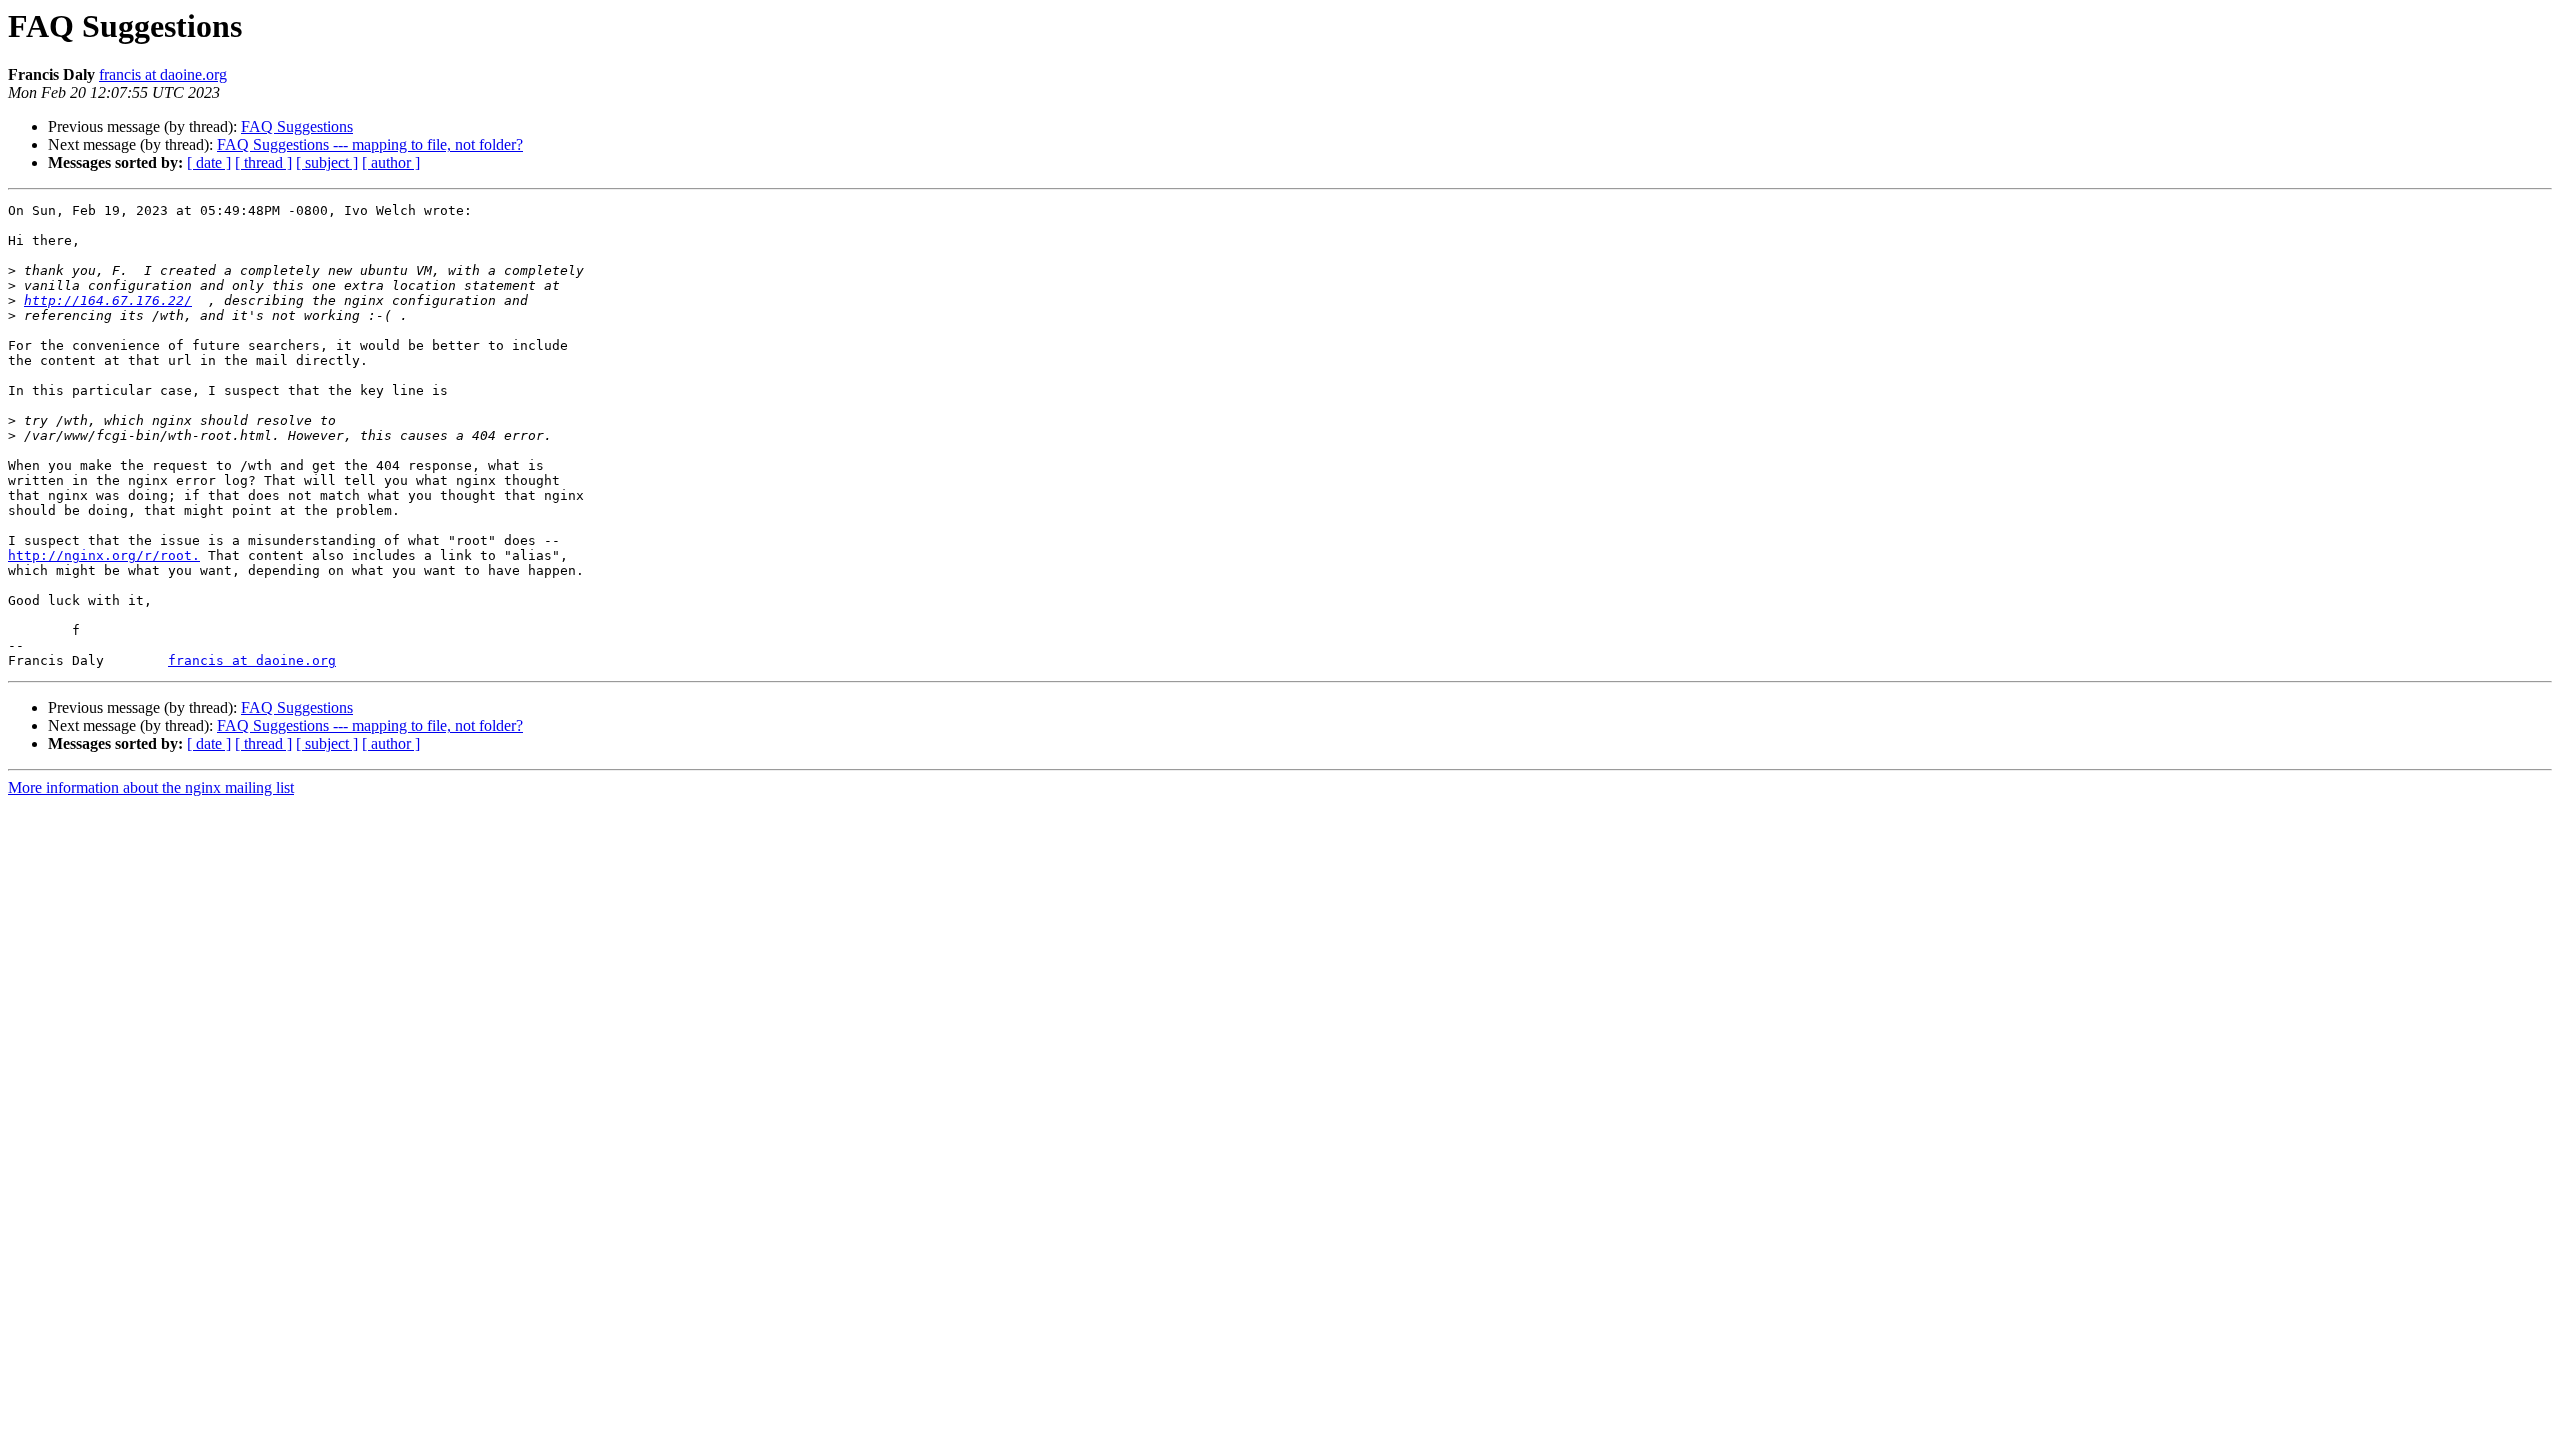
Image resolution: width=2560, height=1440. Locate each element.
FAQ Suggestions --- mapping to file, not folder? (370, 144)
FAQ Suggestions (297, 126)
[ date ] (209, 162)
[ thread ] (263, 162)
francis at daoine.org (163, 74)
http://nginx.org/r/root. (104, 555)
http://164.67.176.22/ (108, 300)
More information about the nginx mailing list (151, 787)
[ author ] (391, 162)
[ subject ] (327, 162)
